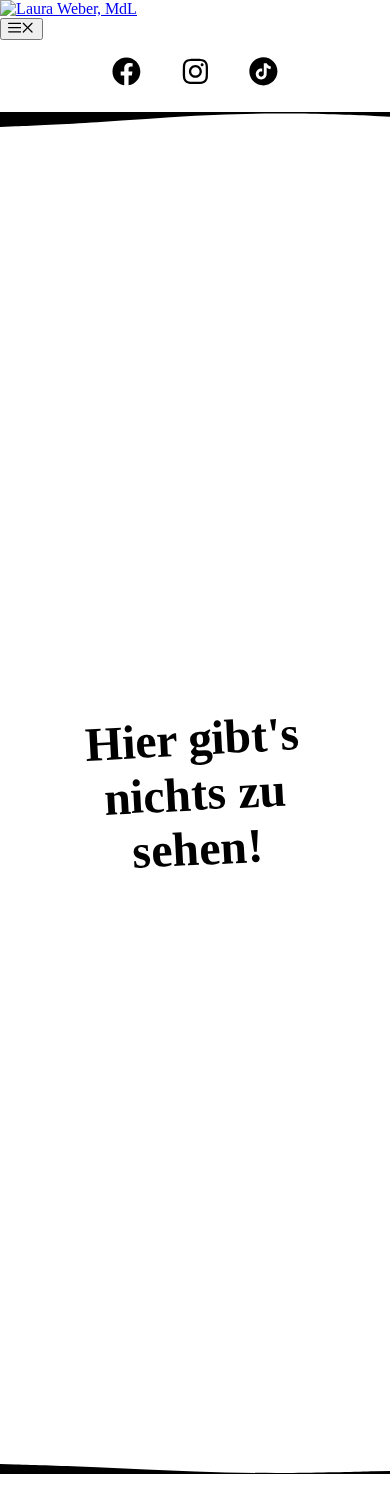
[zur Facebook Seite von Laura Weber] (126, 71)
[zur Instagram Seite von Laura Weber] (195, 71)
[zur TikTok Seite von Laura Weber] (263, 71)
